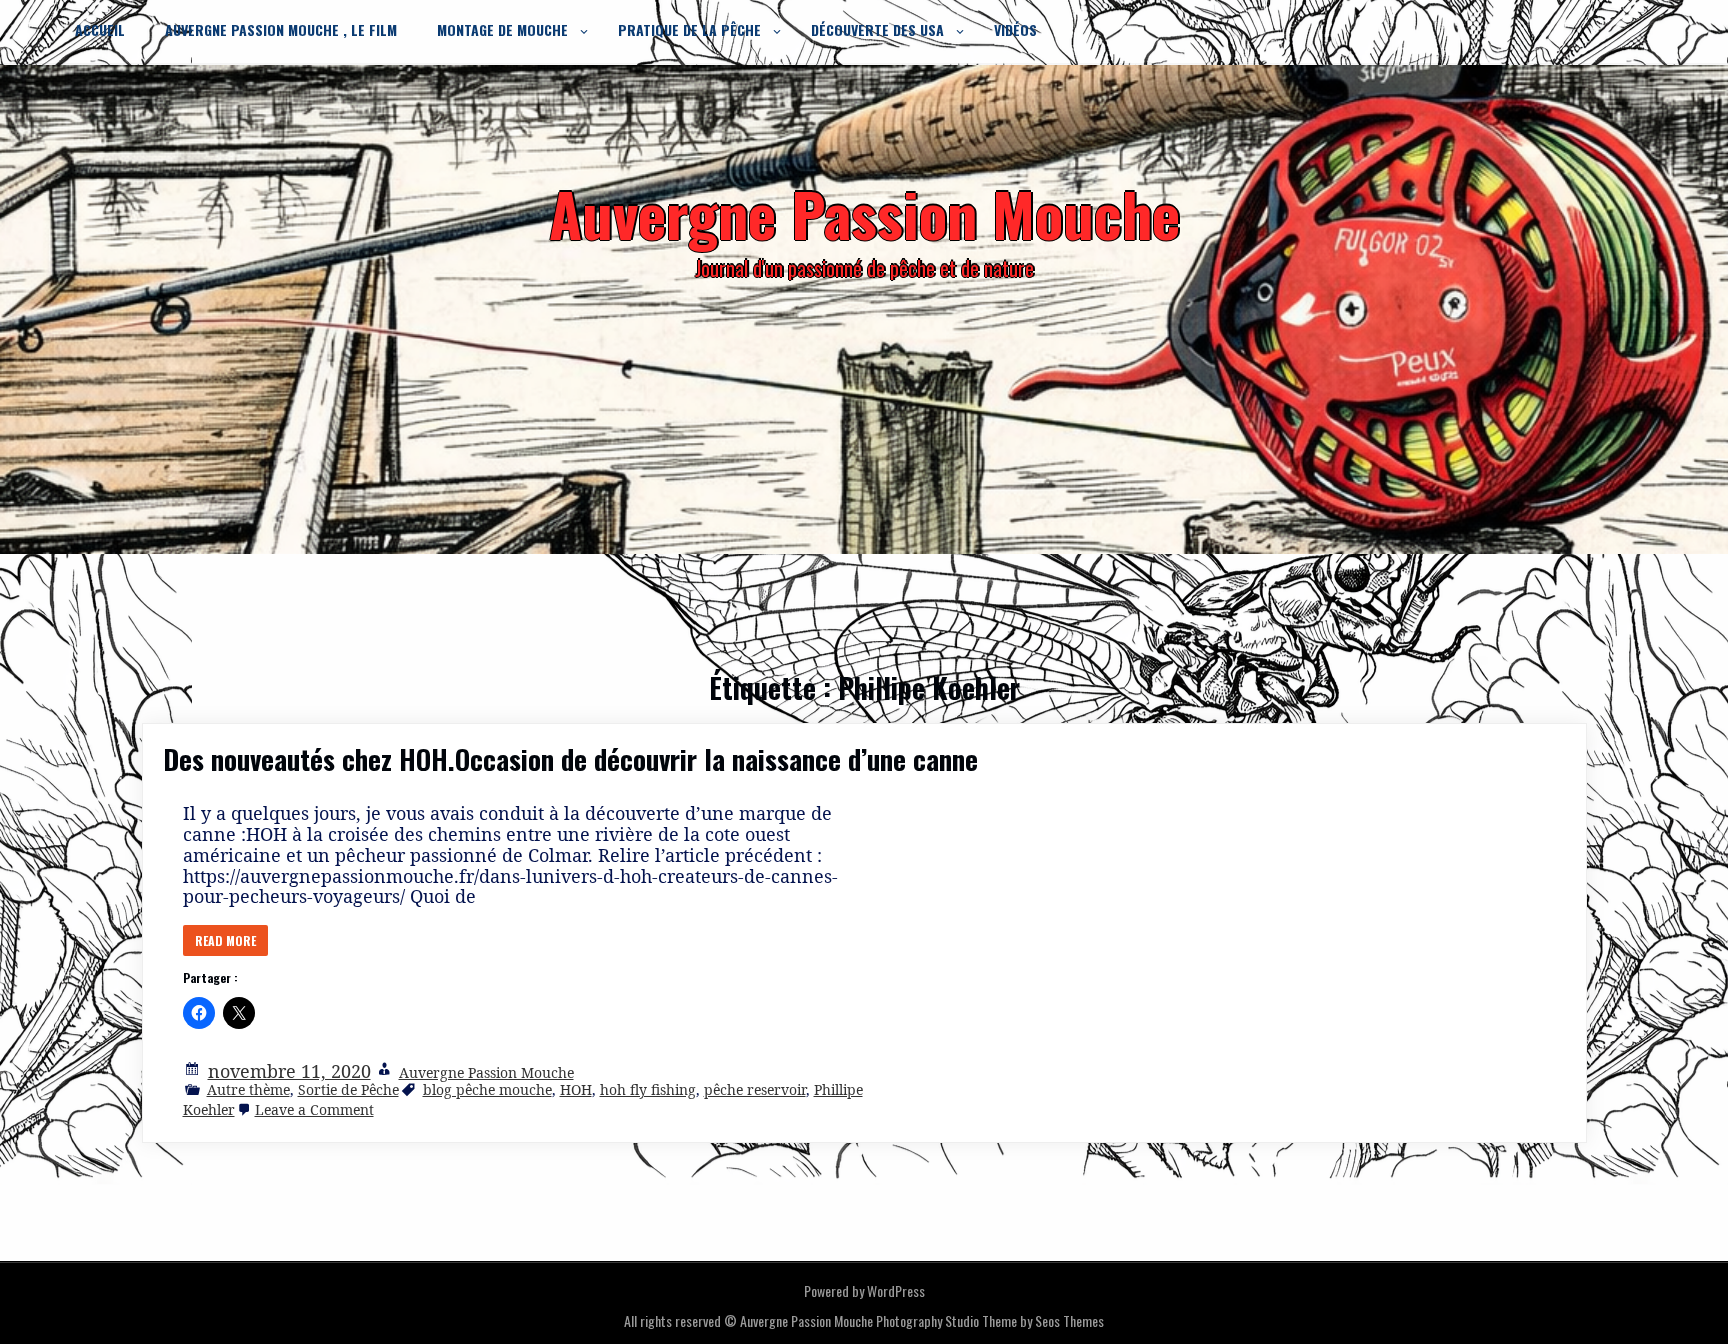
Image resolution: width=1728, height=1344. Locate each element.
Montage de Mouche (502, 29)
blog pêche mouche (487, 1089)
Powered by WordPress (864, 1290)
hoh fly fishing (648, 1089)
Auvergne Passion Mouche (486, 1072)
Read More (225, 940)
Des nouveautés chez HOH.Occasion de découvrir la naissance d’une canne (570, 759)
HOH (576, 1089)
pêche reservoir (755, 1089)
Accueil (100, 29)
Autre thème (248, 1089)
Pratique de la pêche (689, 29)
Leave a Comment (314, 1109)
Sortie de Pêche (348, 1089)
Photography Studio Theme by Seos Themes (990, 1320)
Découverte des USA (877, 29)
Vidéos (1015, 29)
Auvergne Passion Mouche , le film (281, 29)
